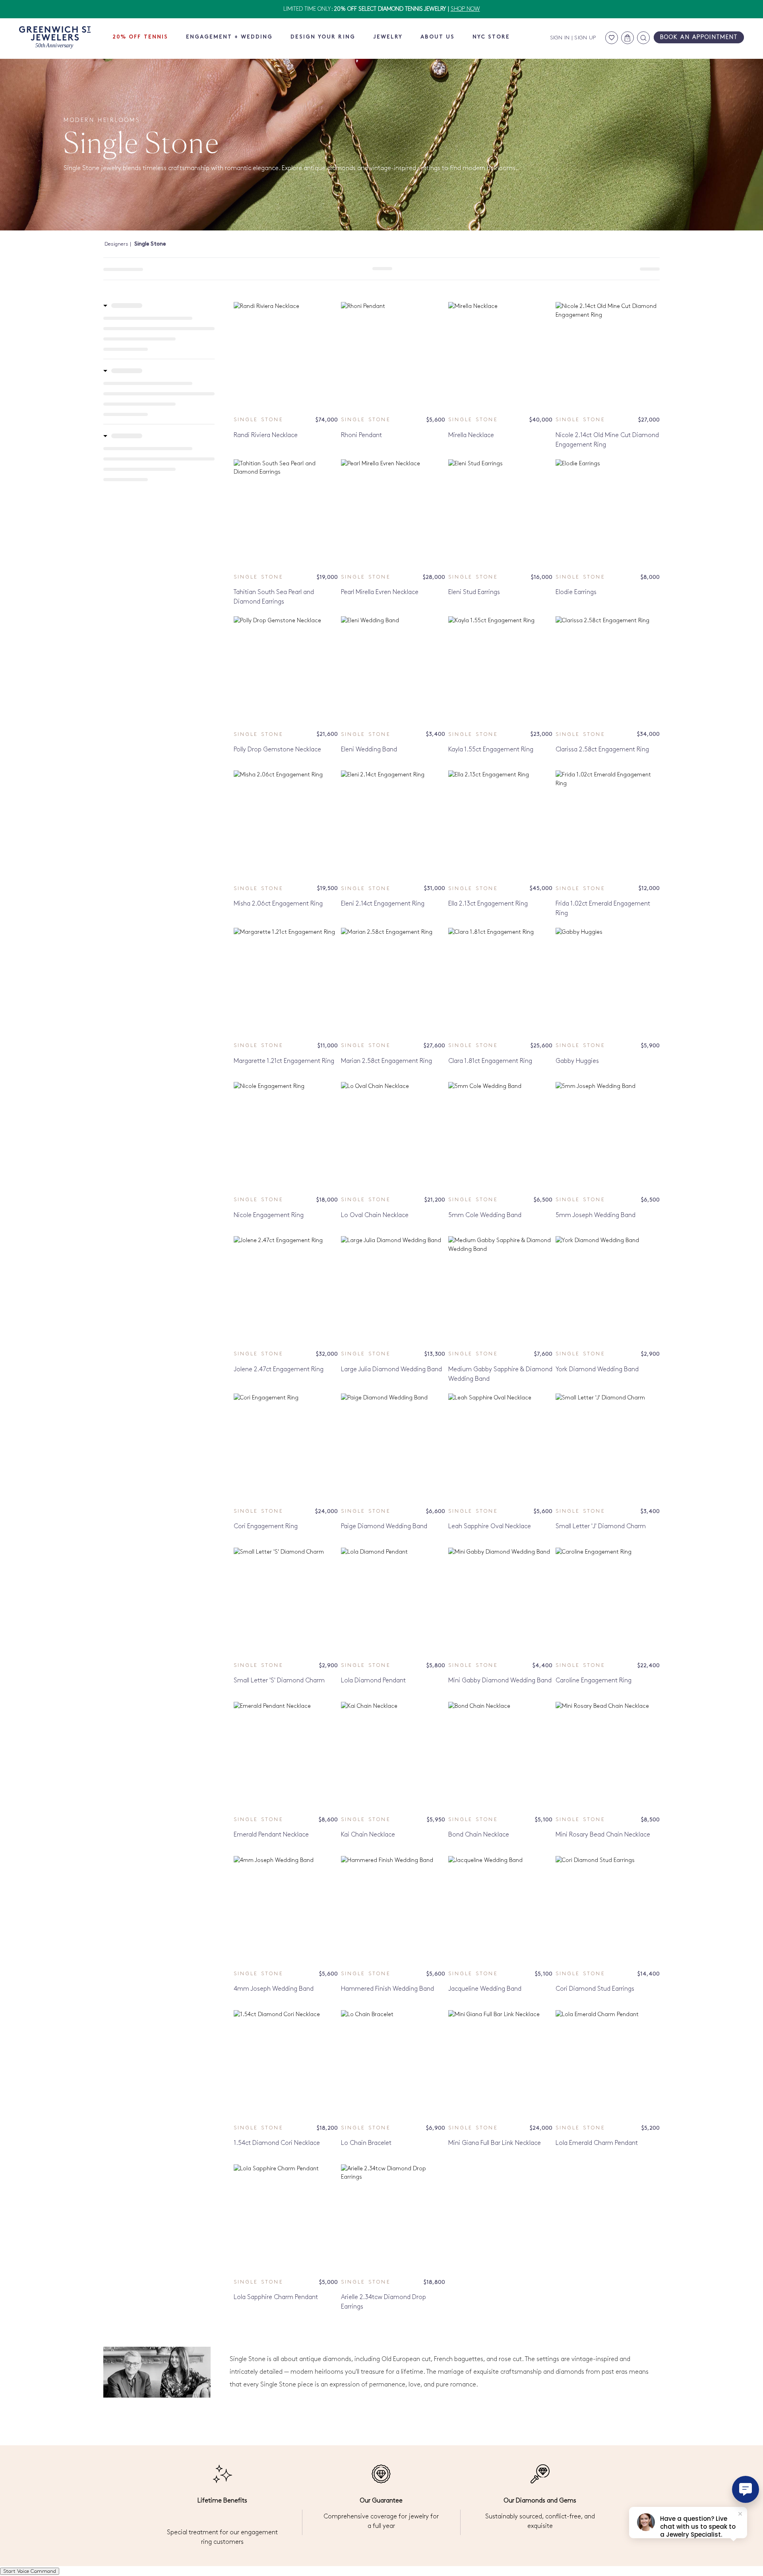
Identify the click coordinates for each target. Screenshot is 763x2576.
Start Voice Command (30, 2571)
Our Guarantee (381, 2501)
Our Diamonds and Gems (540, 2501)
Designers (116, 244)
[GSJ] (55, 38)
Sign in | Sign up (573, 38)
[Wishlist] (612, 38)
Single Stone (259, 420)
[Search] (643, 38)
